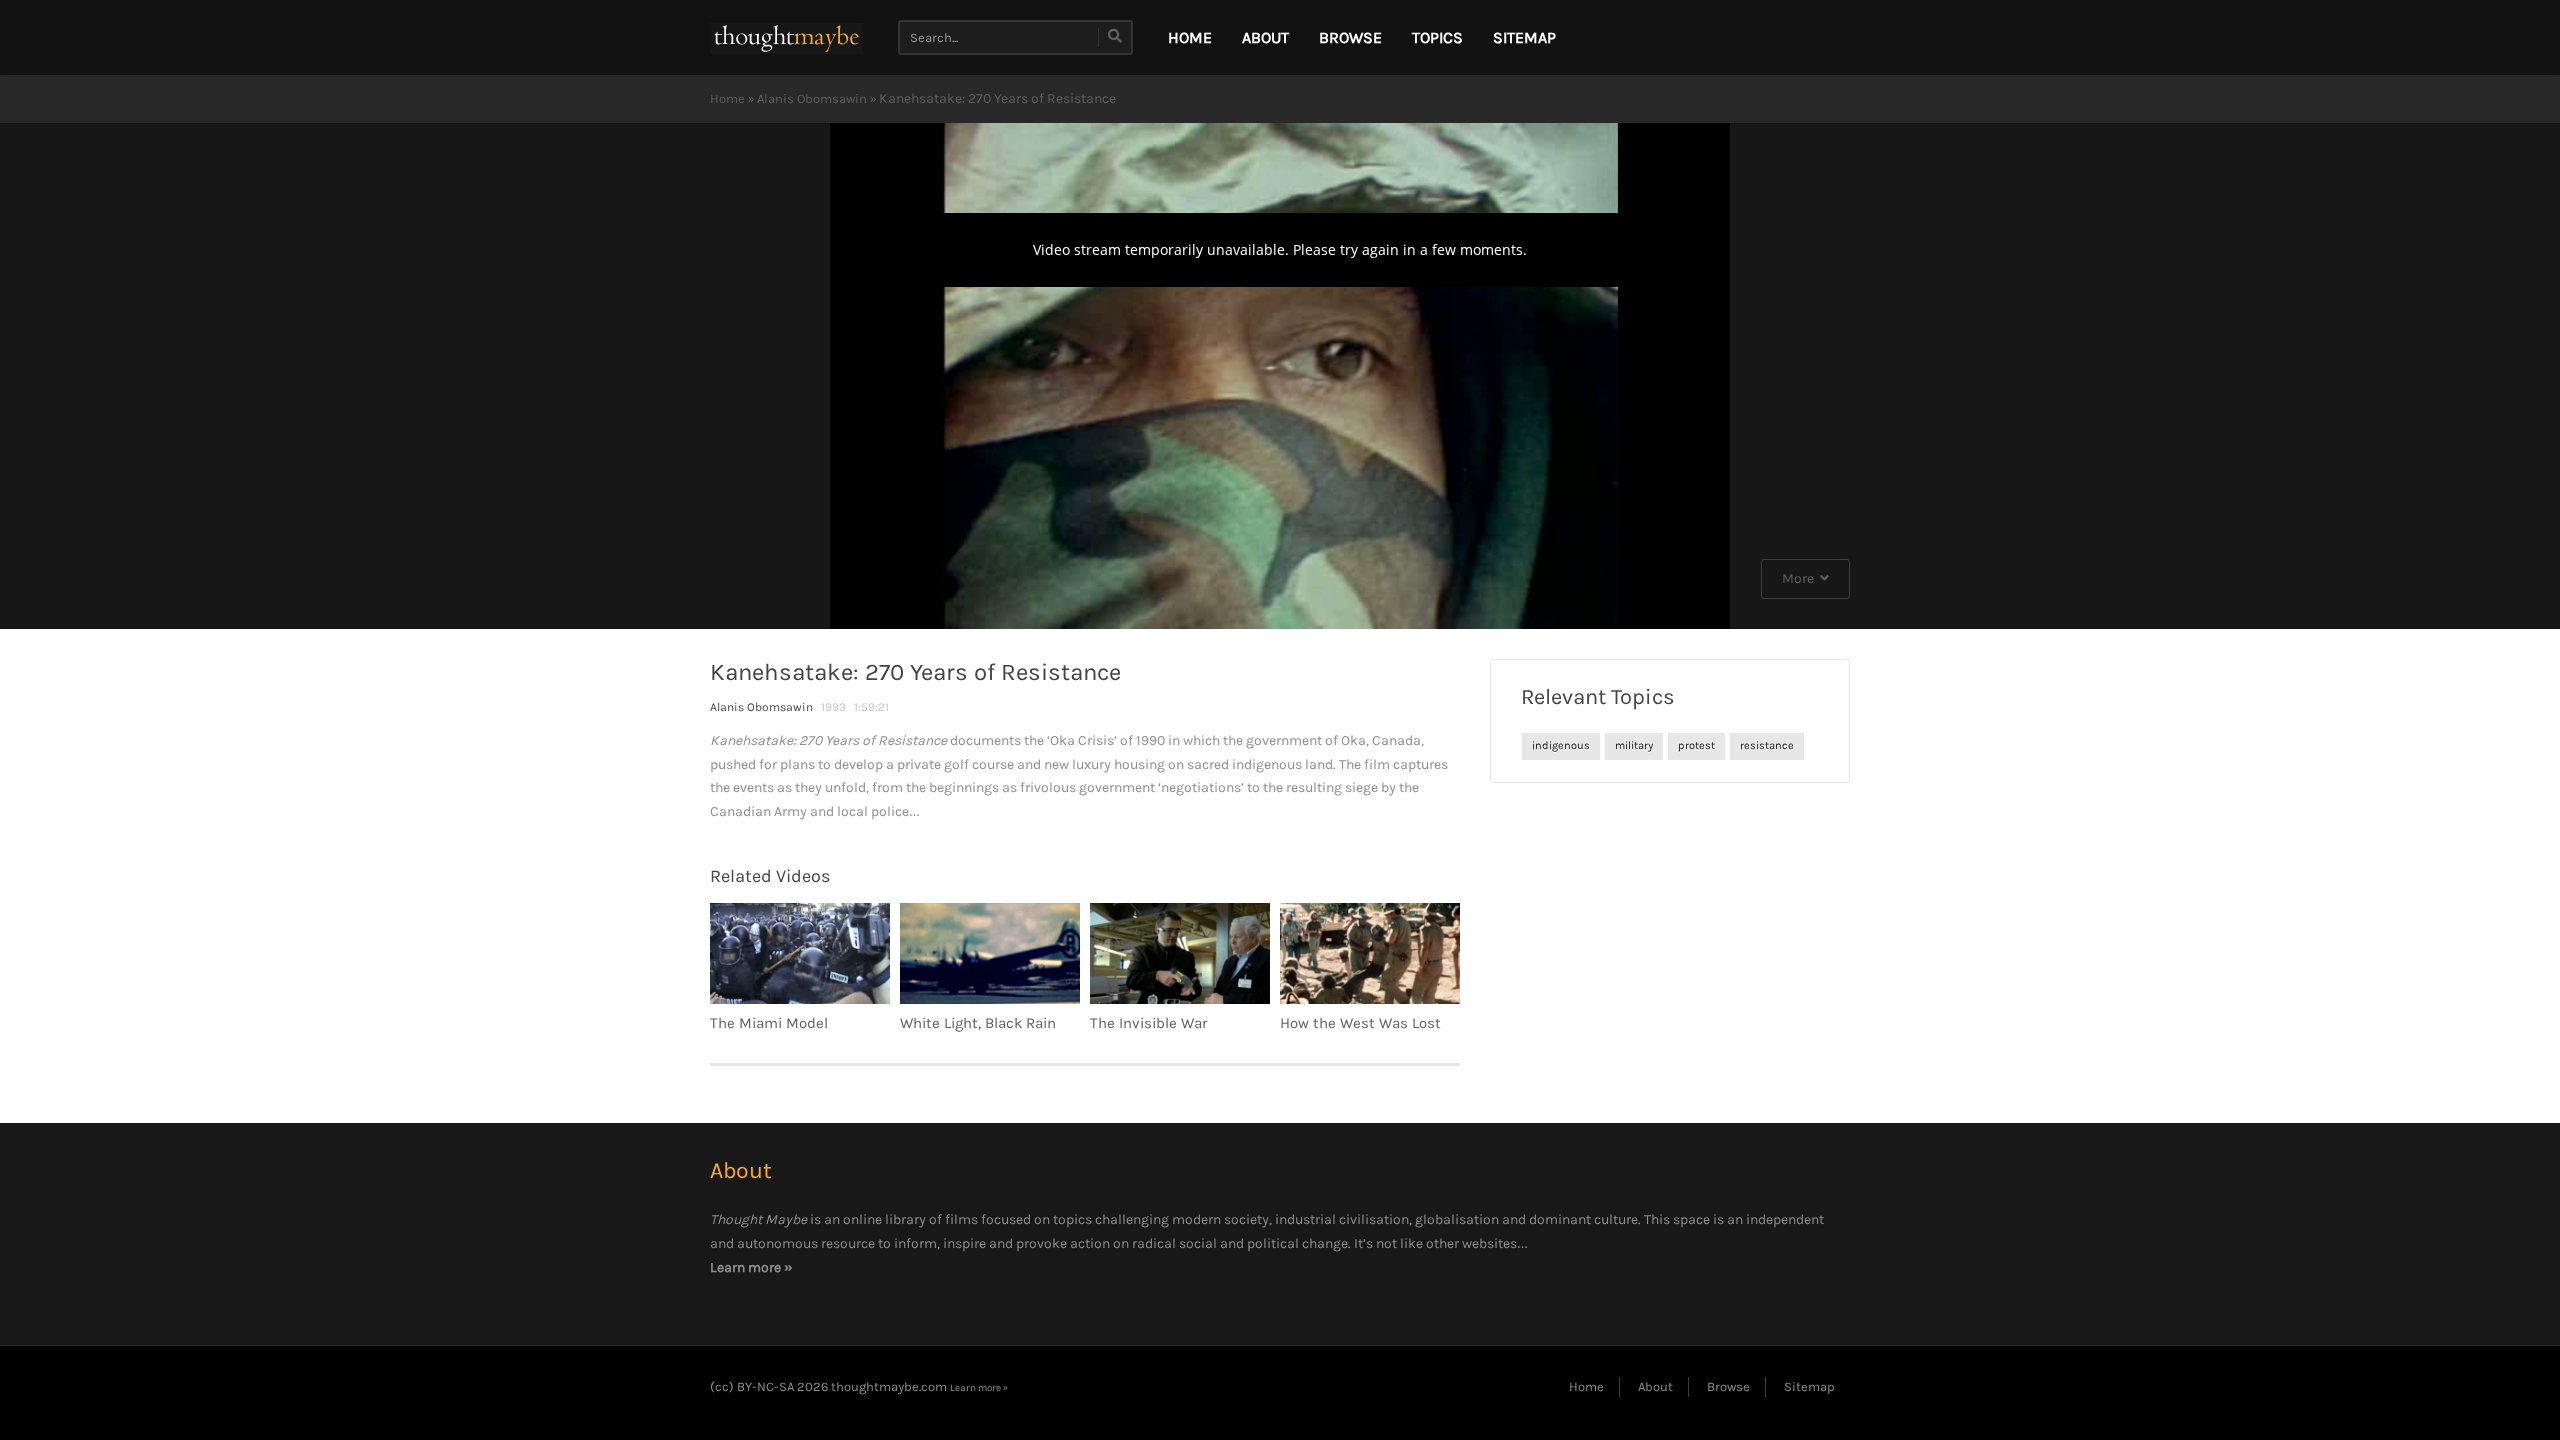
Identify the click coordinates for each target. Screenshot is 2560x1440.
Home (727, 98)
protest (1696, 745)
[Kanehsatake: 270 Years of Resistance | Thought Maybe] (786, 37)
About (1265, 37)
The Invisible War (1149, 1023)
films (961, 1219)
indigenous (1561, 745)
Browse (1350, 37)
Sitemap (1524, 37)
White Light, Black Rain (978, 1023)
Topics (1437, 37)
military (1634, 745)
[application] (1280, 376)
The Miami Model (769, 1023)
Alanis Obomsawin (812, 98)
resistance (1767, 745)
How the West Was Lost (1360, 1023)
